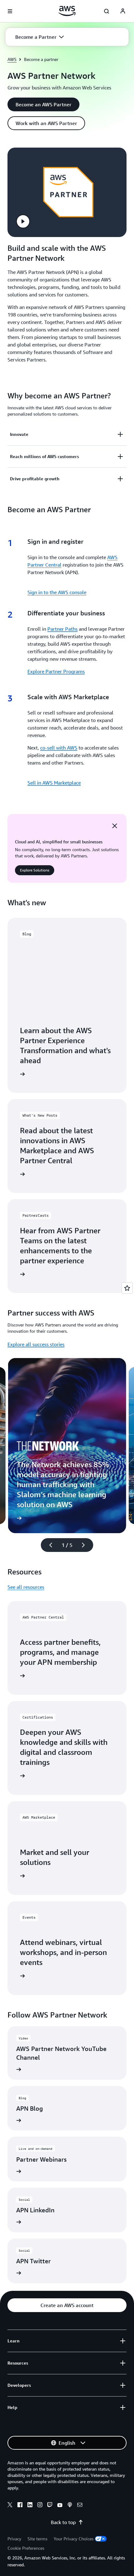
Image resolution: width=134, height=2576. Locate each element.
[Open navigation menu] (10, 11)
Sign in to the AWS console (57, 592)
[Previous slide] (48, 1545)
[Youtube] (60, 2506)
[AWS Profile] (123, 11)
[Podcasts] (70, 2506)
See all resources (26, 1587)
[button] (40, 37)
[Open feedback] (127, 1288)
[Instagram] (40, 2506)
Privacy (14, 2539)
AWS (12, 59)
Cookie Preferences (26, 2548)
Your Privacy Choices (74, 2539)
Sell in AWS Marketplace (54, 783)
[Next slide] (86, 1545)
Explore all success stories (36, 1344)
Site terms (37, 2539)
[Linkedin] (30, 2506)
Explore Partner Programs (56, 671)
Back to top (63, 2522)
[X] (10, 2506)
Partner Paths (62, 629)
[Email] (80, 2506)
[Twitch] (50, 2506)
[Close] (115, 826)
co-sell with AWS (59, 748)
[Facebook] (20, 2506)
